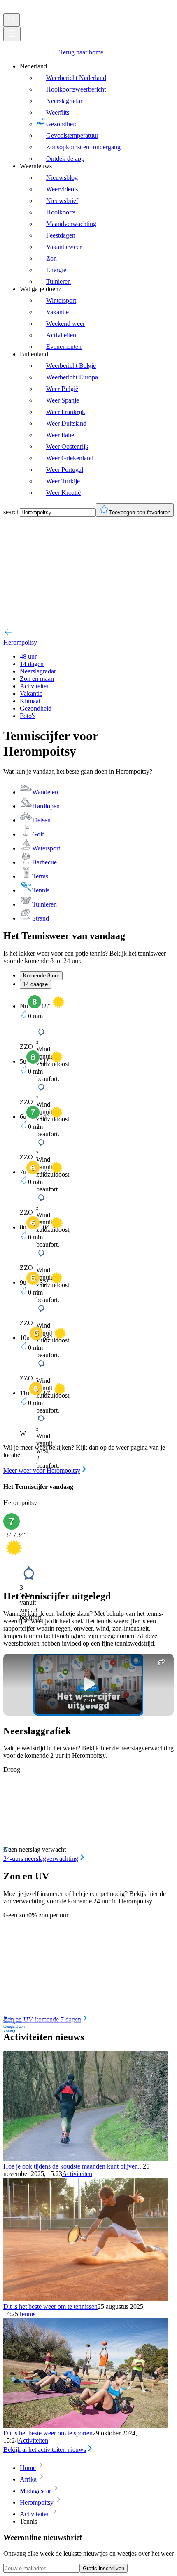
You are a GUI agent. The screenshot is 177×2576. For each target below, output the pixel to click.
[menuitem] (97, 113)
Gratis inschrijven (104, 2568)
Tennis (27, 2314)
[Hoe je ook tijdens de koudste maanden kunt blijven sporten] (86, 2159)
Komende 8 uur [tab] (41, 976)
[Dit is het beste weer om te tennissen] (86, 2299)
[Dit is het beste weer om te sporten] (86, 2426)
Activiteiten (77, 2174)
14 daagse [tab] (35, 984)
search (12, 512)
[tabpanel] (88, 1235)
